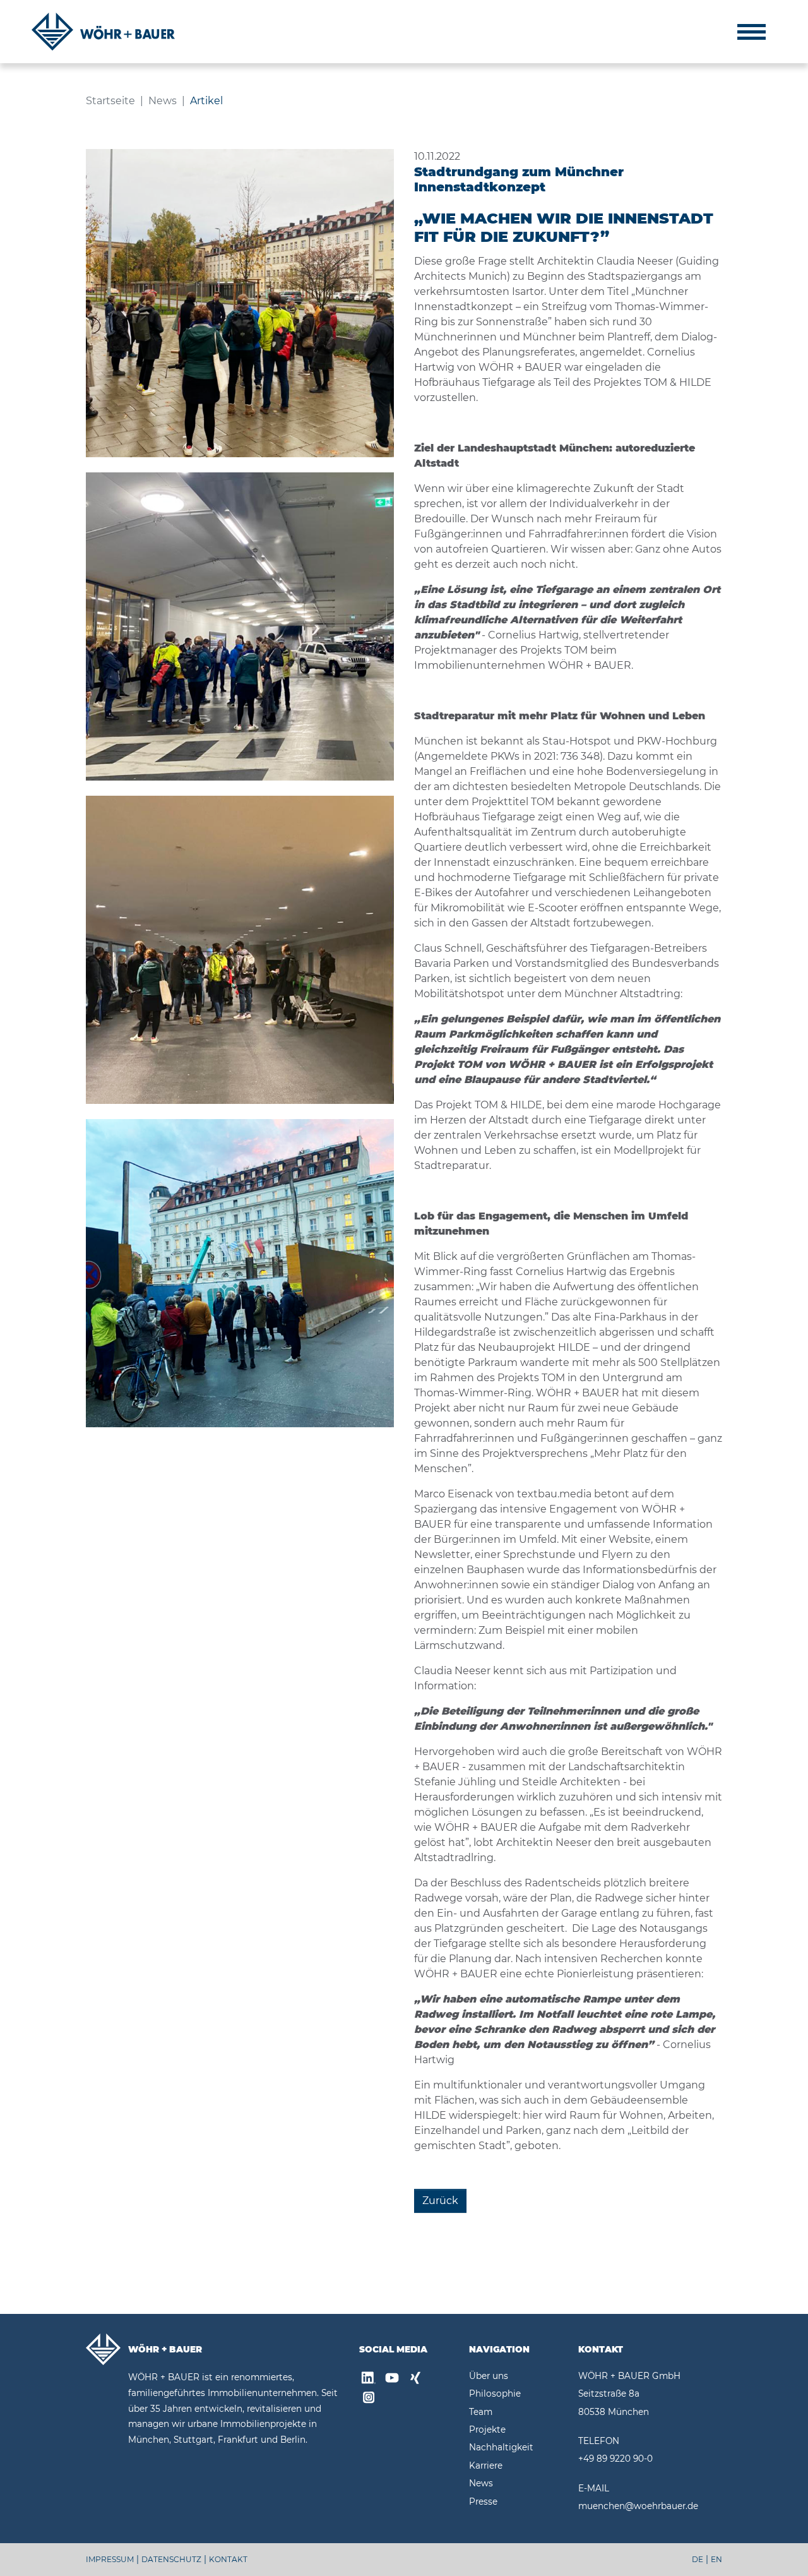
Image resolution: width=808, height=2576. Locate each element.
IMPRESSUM (110, 2559)
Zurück (440, 2201)
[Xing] (415, 2380)
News (481, 2483)
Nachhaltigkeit (501, 2447)
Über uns (489, 2376)
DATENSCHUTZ (171, 2559)
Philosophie (495, 2393)
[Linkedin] (369, 2380)
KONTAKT (228, 2559)
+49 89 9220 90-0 (615, 2459)
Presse (483, 2501)
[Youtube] (392, 2380)
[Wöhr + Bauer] (103, 32)
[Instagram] (369, 2399)
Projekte (487, 2429)
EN (716, 2559)
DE (698, 2559)
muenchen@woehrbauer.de (638, 2506)
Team (481, 2412)
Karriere (486, 2465)
